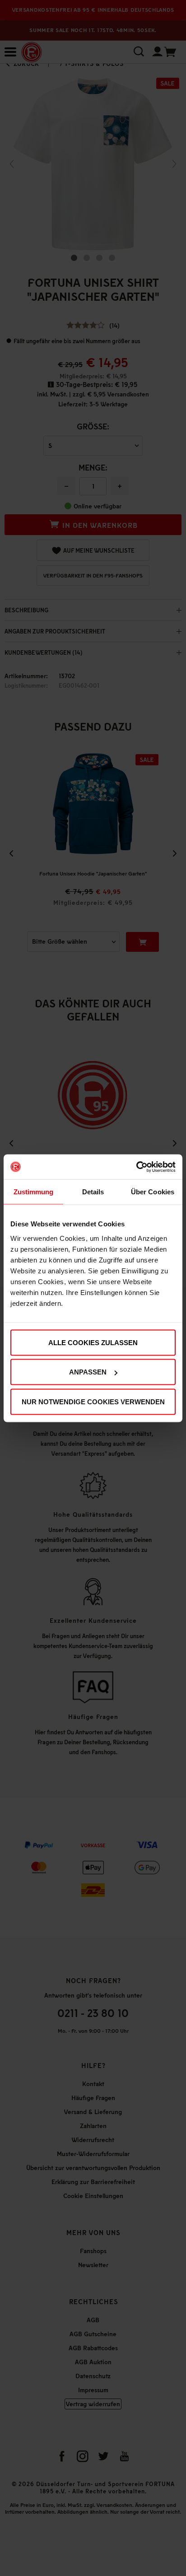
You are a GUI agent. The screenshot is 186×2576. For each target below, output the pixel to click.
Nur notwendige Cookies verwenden (93, 1401)
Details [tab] (93, 1192)
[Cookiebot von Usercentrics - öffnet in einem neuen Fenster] (136, 1167)
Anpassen (88, 1372)
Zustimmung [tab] (34, 1192)
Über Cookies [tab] (153, 1192)
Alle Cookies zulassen (93, 1342)
